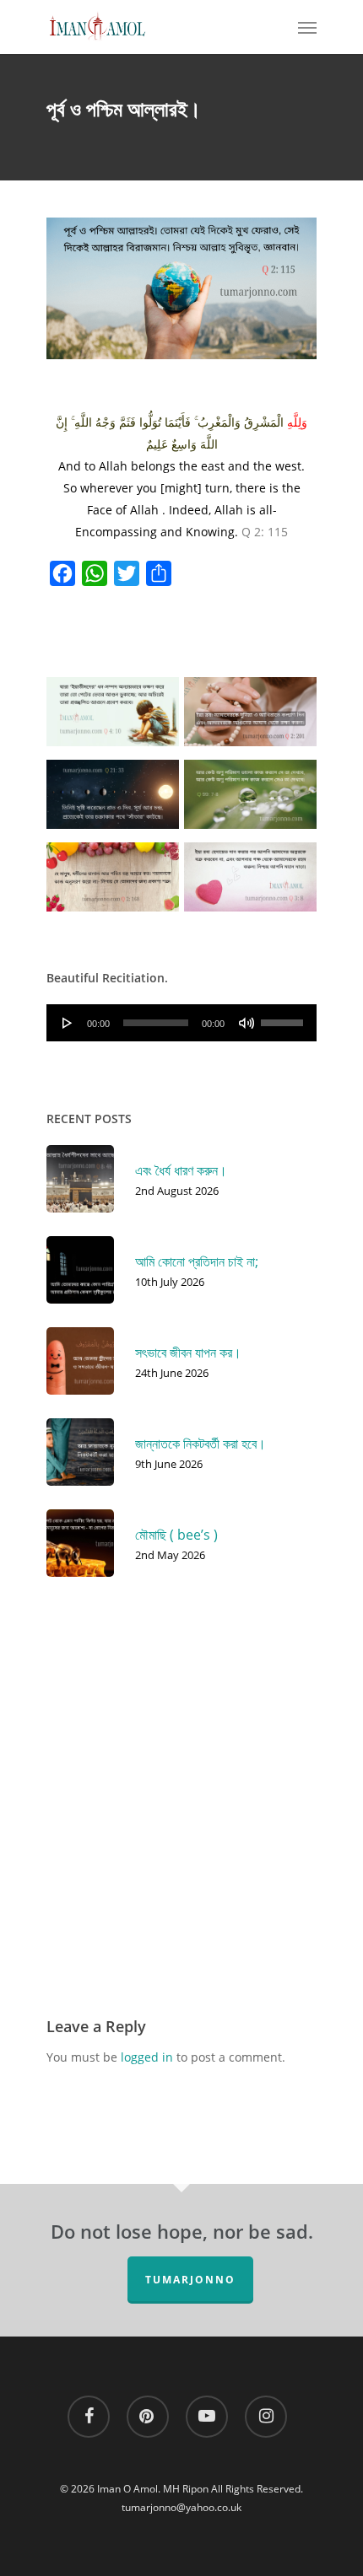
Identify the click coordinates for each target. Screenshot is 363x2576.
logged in (147, 2057)
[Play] (68, 1023)
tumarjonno (190, 2280)
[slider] (284, 1017)
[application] (181, 1023)
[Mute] (247, 1023)
